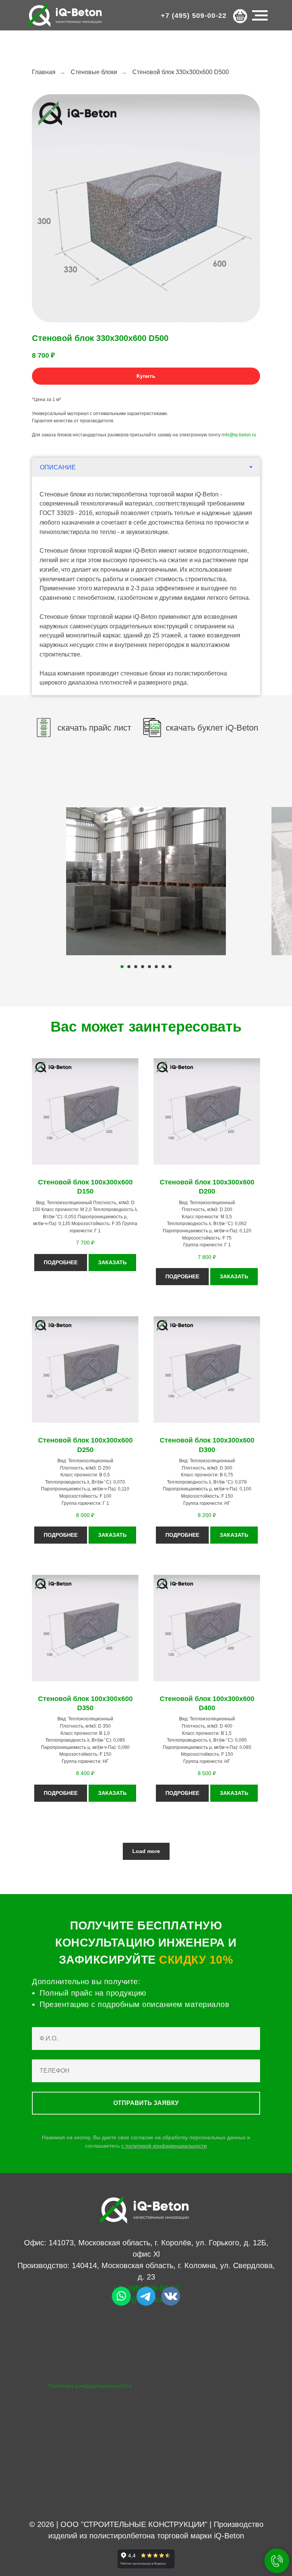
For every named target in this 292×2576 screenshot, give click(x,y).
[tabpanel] (146, 586)
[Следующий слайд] (277, 881)
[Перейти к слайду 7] (163, 967)
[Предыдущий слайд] (15, 881)
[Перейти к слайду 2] (129, 967)
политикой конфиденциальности (166, 2146)
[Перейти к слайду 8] (170, 967)
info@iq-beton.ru (239, 435)
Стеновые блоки (94, 72)
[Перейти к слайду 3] (136, 967)
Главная (44, 72)
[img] (121, 2296)
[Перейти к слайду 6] (156, 967)
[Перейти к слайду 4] (143, 967)
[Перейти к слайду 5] (149, 967)
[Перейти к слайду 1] (122, 967)
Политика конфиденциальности (90, 2386)
